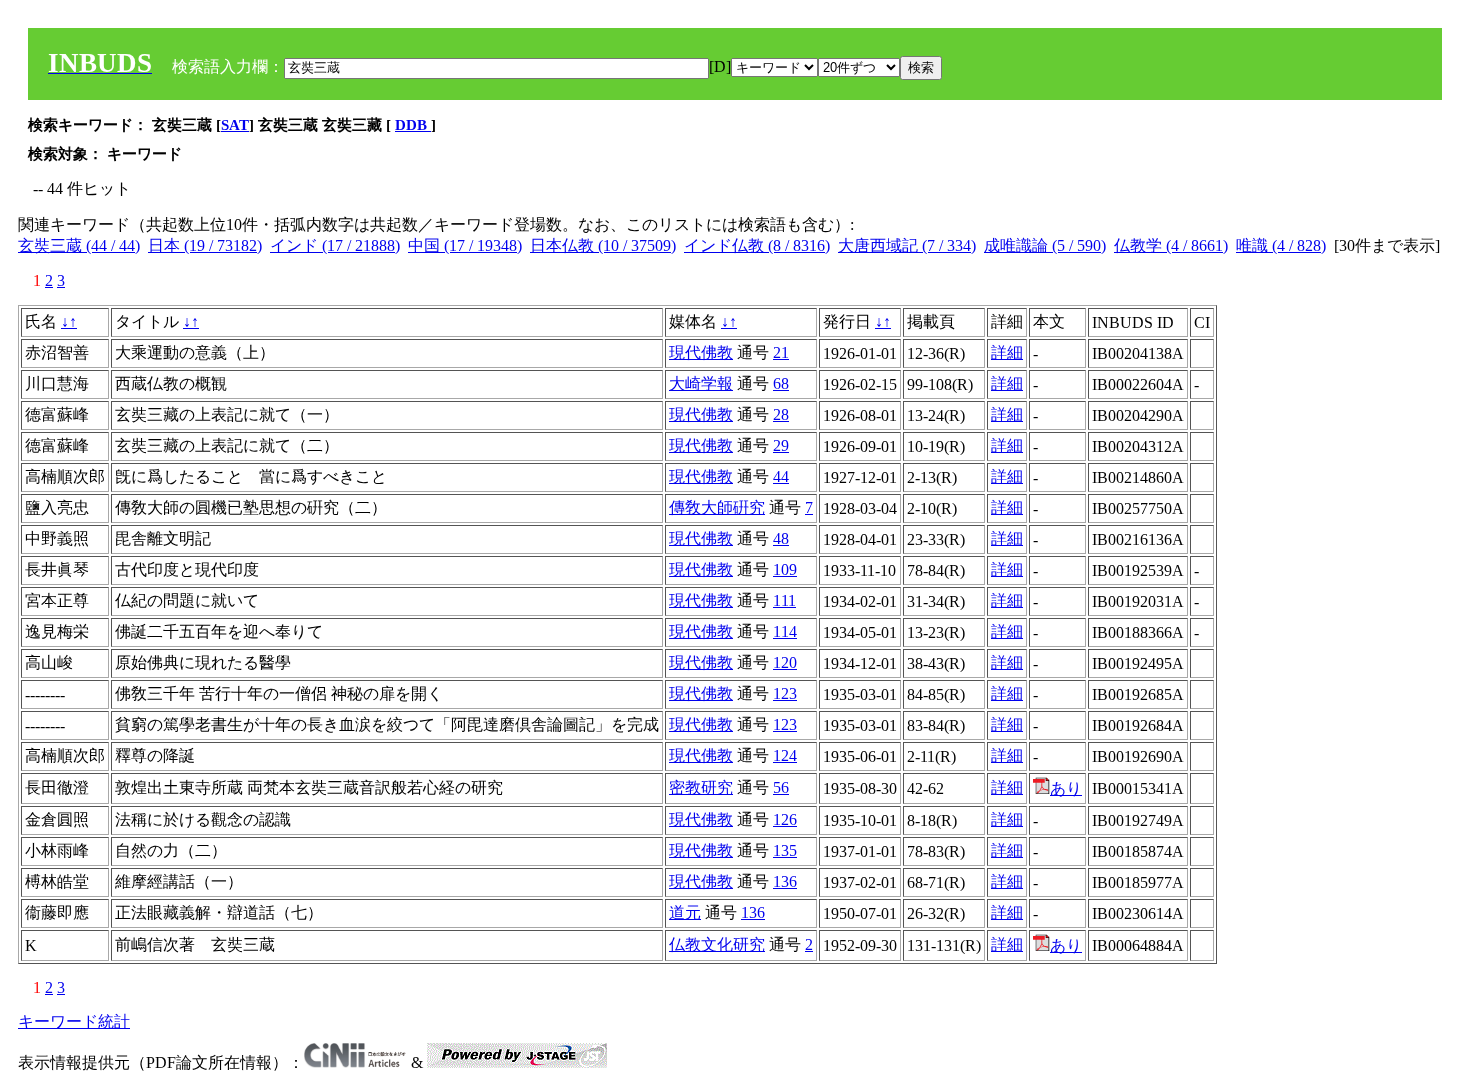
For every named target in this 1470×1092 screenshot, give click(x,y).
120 (785, 662)
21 (781, 352)
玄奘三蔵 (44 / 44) (79, 245)
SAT (235, 125)
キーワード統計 (74, 1021)
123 (785, 693)
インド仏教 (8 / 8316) (757, 245)
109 (785, 569)
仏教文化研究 (717, 944)
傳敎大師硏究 (717, 507)
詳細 (1007, 352)
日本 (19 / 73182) (205, 245)
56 (781, 787)
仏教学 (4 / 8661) (1171, 245)
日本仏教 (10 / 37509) (603, 245)
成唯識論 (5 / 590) (1045, 245)
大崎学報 (701, 383)
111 (784, 600)
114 (785, 631)
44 (781, 476)
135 (785, 850)
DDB (413, 125)
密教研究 (701, 787)
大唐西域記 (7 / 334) (907, 245)
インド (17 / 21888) (335, 245)
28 (781, 414)
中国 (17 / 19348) (465, 245)
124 (785, 755)
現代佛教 (701, 352)
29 (781, 445)
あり (1066, 788)
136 (785, 881)
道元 (685, 912)
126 (785, 819)
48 (781, 538)
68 (781, 383)
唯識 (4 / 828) (1281, 245)
